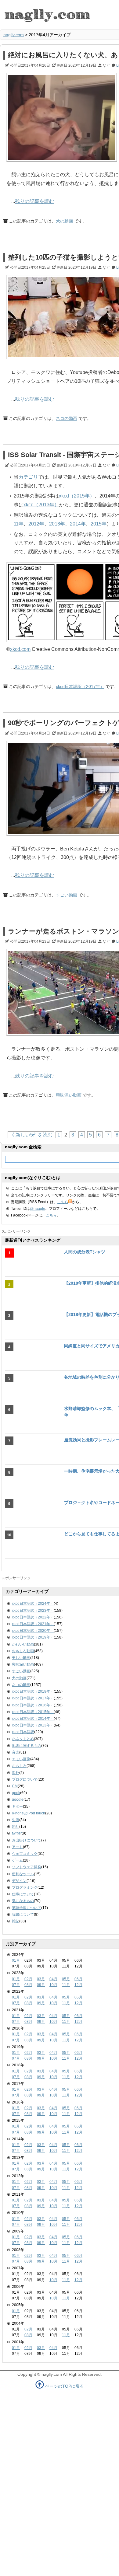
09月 (41, 1985)
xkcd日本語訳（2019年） (33, 1637)
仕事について (23, 1894)
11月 (66, 1985)
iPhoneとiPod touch (29, 1813)
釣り (16, 1827)
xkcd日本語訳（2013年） (33, 1725)
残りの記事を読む (34, 201)
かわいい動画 (23, 1644)
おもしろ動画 (23, 1651)
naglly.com (14, 35)
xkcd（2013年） (41, 505)
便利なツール (23, 1874)
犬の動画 (64, 221)
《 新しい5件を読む (31, 1135)
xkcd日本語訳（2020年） (33, 1631)
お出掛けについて (27, 1840)
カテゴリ (28, 477)
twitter (17, 1833)
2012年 (36, 524)
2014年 (78, 524)
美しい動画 (21, 1658)
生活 (16, 1820)
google (18, 1799)
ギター (17, 1806)
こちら (63, 1202)
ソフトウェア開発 (27, 1867)
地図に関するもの (27, 1746)
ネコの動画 (67, 418)
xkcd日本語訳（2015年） (33, 1712)
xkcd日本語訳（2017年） (80, 686)
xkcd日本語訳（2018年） (33, 1691)
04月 (53, 1979)
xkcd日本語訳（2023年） (33, 1611)
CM (15, 1786)
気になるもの (23, 1901)
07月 (16, 1985)
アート (17, 1847)
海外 (16, 1773)
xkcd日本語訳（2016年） (33, 1705)
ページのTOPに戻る (65, 2386)
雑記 (16, 1921)
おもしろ (19, 1766)
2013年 (57, 524)
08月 (28, 1985)
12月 (78, 1985)
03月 (41, 1979)
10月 (53, 1985)
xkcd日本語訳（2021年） (33, 1624)
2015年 (99, 524)
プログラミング (25, 1887)
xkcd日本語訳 (23, 1732)
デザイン (19, 1881)
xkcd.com (20, 649)
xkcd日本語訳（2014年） (33, 1719)
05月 (66, 1979)
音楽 (16, 1752)
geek (16, 1793)
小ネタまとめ (23, 1739)
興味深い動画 (69, 1095)
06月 (78, 1979)
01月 (16, 1960)
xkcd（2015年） (77, 496)
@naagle (38, 1209)
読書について (23, 1915)
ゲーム (17, 1860)
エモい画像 (21, 1759)
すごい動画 (67, 895)
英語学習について (27, 1908)
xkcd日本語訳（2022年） (33, 1617)
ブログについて (25, 1779)
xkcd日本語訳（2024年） (33, 1604)
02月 (28, 1979)
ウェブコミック (25, 1854)
